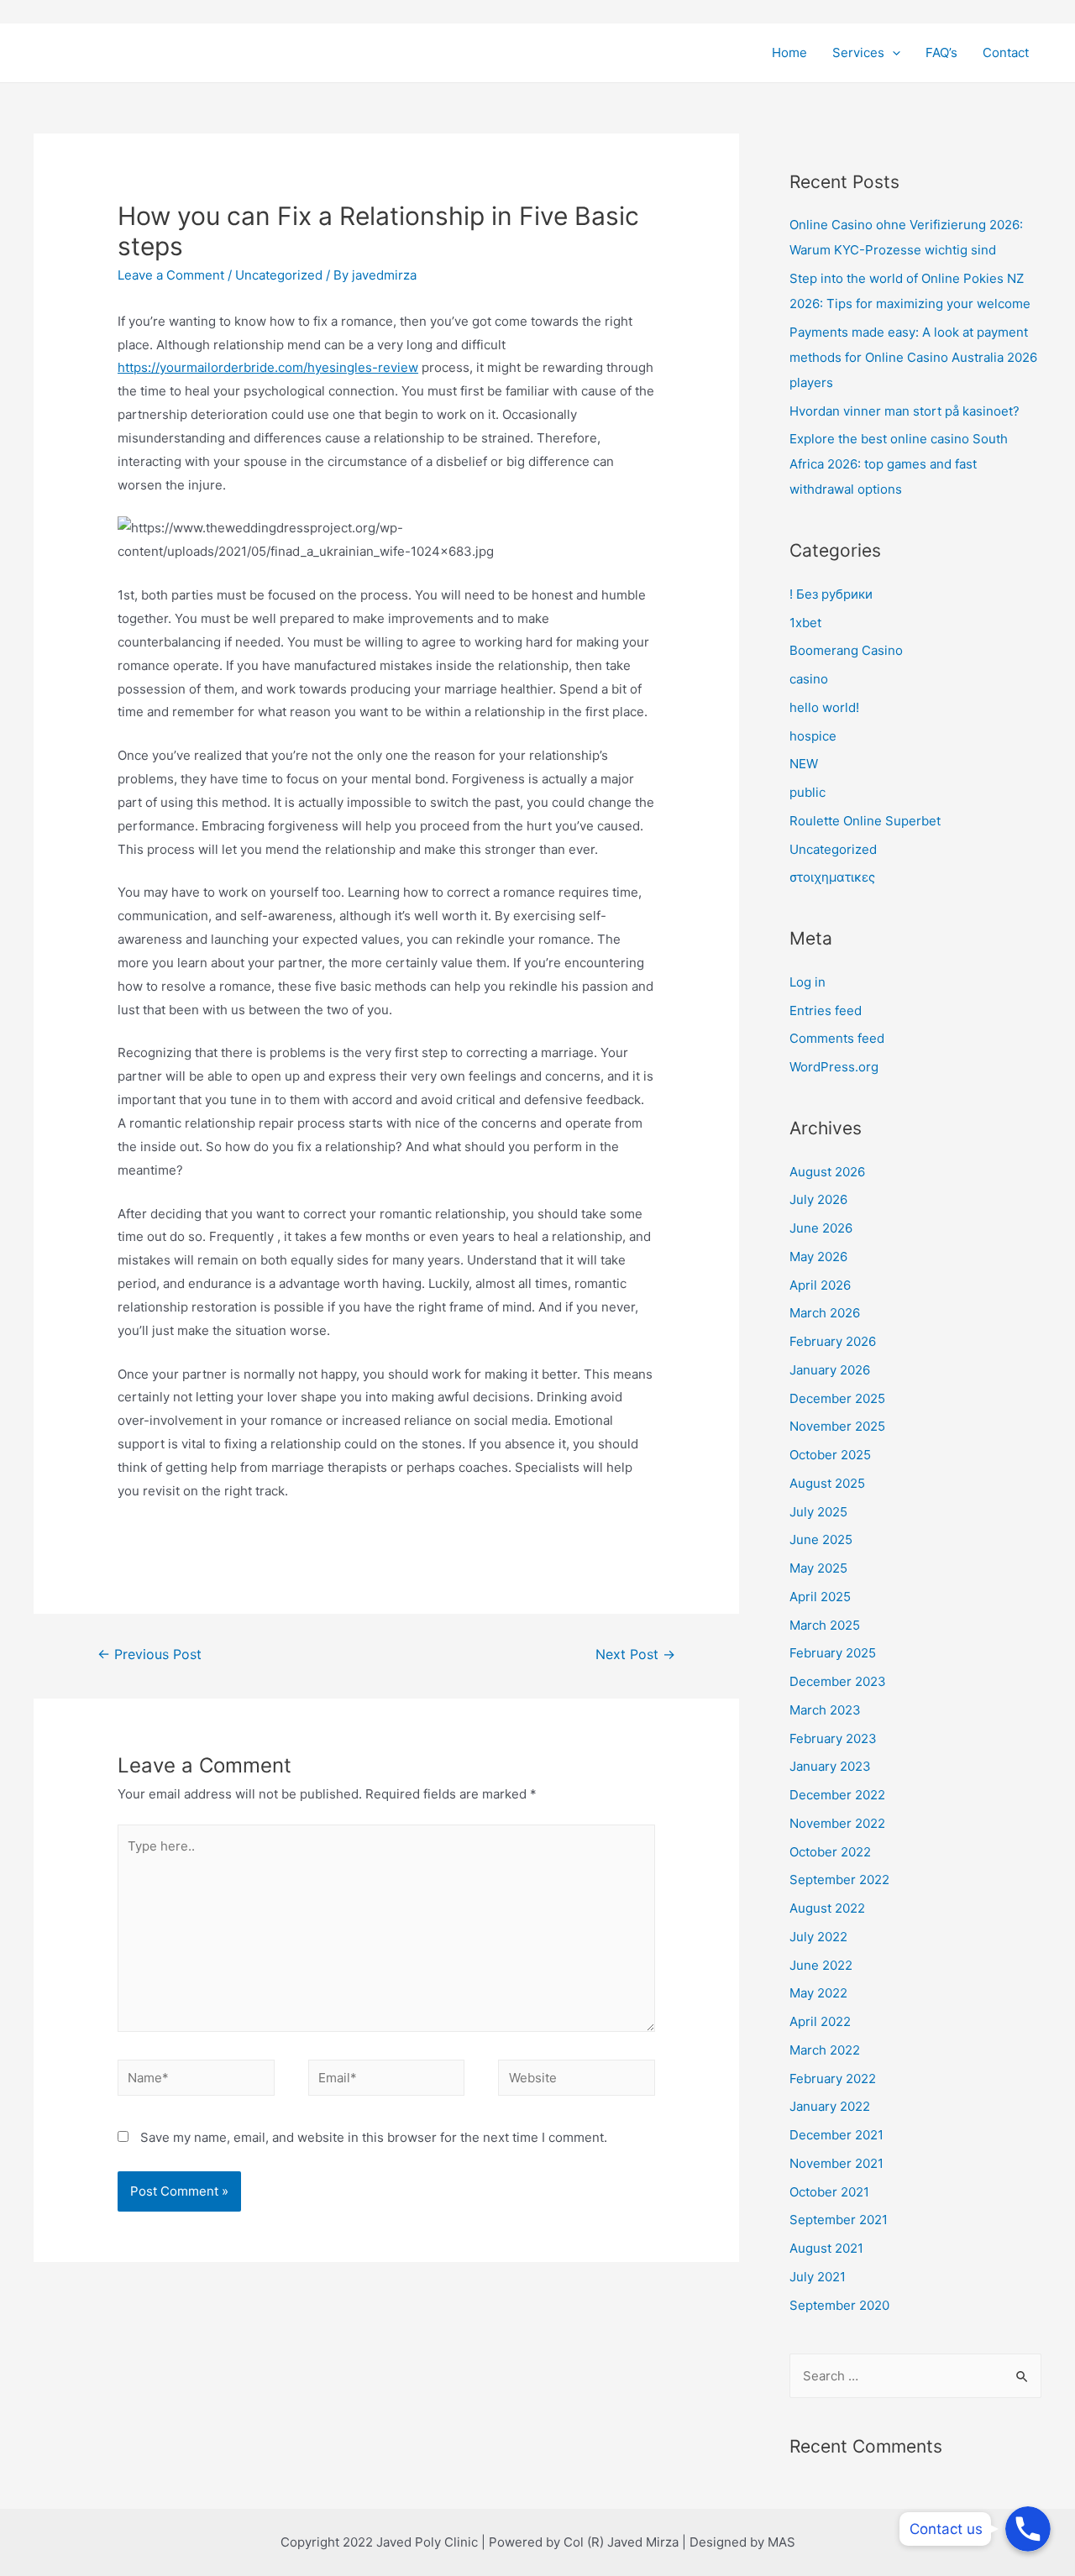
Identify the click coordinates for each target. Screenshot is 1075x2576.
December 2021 (836, 2135)
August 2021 (826, 2248)
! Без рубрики (831, 594)
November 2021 (836, 2163)
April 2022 (820, 2021)
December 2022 (837, 1795)
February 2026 (833, 1341)
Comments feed (837, 1038)
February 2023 (833, 1738)
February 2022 (833, 2079)
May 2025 (818, 1568)
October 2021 (829, 2192)
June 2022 (821, 1965)
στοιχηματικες (832, 877)
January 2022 (830, 2106)
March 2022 (825, 2050)
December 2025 (837, 1398)
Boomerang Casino (846, 650)
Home (789, 52)
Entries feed (826, 1011)
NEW (804, 764)
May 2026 (818, 1257)
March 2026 (825, 1313)
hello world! (824, 707)
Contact (1006, 52)
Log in (808, 982)
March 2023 (825, 1710)
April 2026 (820, 1285)
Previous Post (149, 1655)
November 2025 (837, 1426)
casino (809, 679)
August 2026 (827, 1172)
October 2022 (830, 1852)
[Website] (577, 2080)
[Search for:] (915, 2376)
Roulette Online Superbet (865, 821)
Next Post (635, 1655)
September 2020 (839, 2305)
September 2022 (839, 1880)
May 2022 (818, 1993)
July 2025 (818, 1512)
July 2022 (818, 1937)
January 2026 (830, 1370)
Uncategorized (279, 275)
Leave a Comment (171, 275)
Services (858, 52)
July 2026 (818, 1199)
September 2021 (839, 2220)
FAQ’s (941, 52)
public (808, 792)
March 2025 (825, 1625)
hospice (813, 736)
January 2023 (830, 1766)
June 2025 (821, 1539)
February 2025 (833, 1653)
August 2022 (827, 1908)
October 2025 (830, 1455)
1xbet (805, 623)
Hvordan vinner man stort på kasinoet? (905, 411)
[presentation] (892, 53)
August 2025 (827, 1483)
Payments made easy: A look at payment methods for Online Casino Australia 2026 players (913, 357)
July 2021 (818, 2277)
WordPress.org (834, 1067)
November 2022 (837, 1823)
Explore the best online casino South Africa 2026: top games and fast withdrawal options (899, 464)
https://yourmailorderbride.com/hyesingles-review (268, 367)
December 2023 (838, 1681)
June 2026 (821, 1228)
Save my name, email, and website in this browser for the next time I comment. (374, 2137)
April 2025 (820, 1597)
